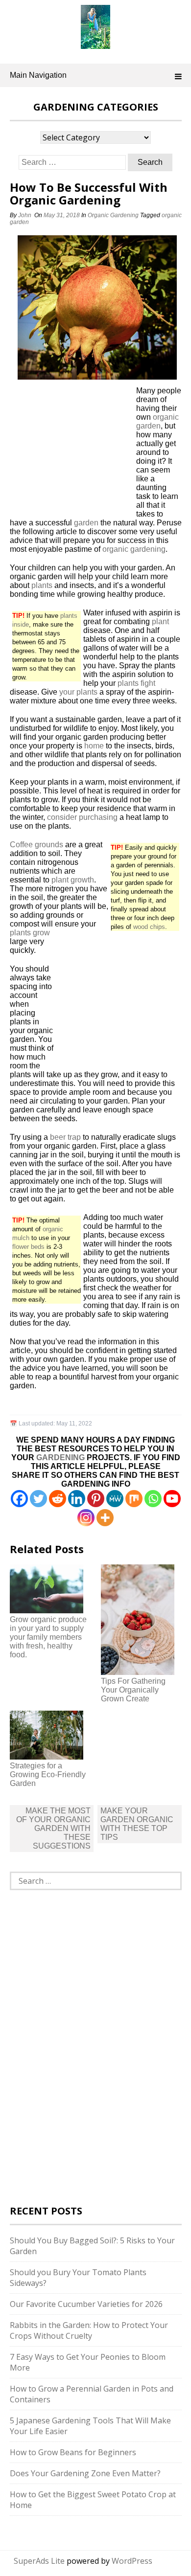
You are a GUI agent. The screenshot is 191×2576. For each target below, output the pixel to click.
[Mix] (134, 1499)
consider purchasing (82, 817)
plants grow (30, 933)
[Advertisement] (71, 452)
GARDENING (60, 1457)
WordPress (132, 2561)
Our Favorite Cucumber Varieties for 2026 (86, 2304)
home (94, 746)
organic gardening (134, 549)
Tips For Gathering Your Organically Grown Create (133, 1690)
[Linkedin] (77, 1499)
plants (42, 585)
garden (86, 523)
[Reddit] (58, 1499)
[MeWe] (115, 1499)
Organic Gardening (113, 215)
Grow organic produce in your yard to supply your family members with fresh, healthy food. (48, 1637)
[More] (105, 1518)
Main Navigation (38, 75)
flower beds (28, 1247)
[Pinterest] (96, 1499)
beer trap (65, 1137)
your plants (78, 692)
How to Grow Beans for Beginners (73, 2452)
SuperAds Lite (39, 2561)
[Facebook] (19, 1499)
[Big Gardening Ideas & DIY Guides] (95, 44)
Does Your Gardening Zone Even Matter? (85, 2473)
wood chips (149, 927)
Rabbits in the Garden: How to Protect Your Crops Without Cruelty (89, 2330)
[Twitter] (38, 1499)
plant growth (73, 880)
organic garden (157, 421)
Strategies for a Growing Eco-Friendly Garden (48, 1774)
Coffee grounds (36, 845)
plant (160, 621)
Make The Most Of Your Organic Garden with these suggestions (53, 1828)
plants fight (136, 683)
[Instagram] (86, 1518)
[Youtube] (172, 1499)
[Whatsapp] (153, 1499)
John (25, 215)
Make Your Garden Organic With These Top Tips (137, 1824)
